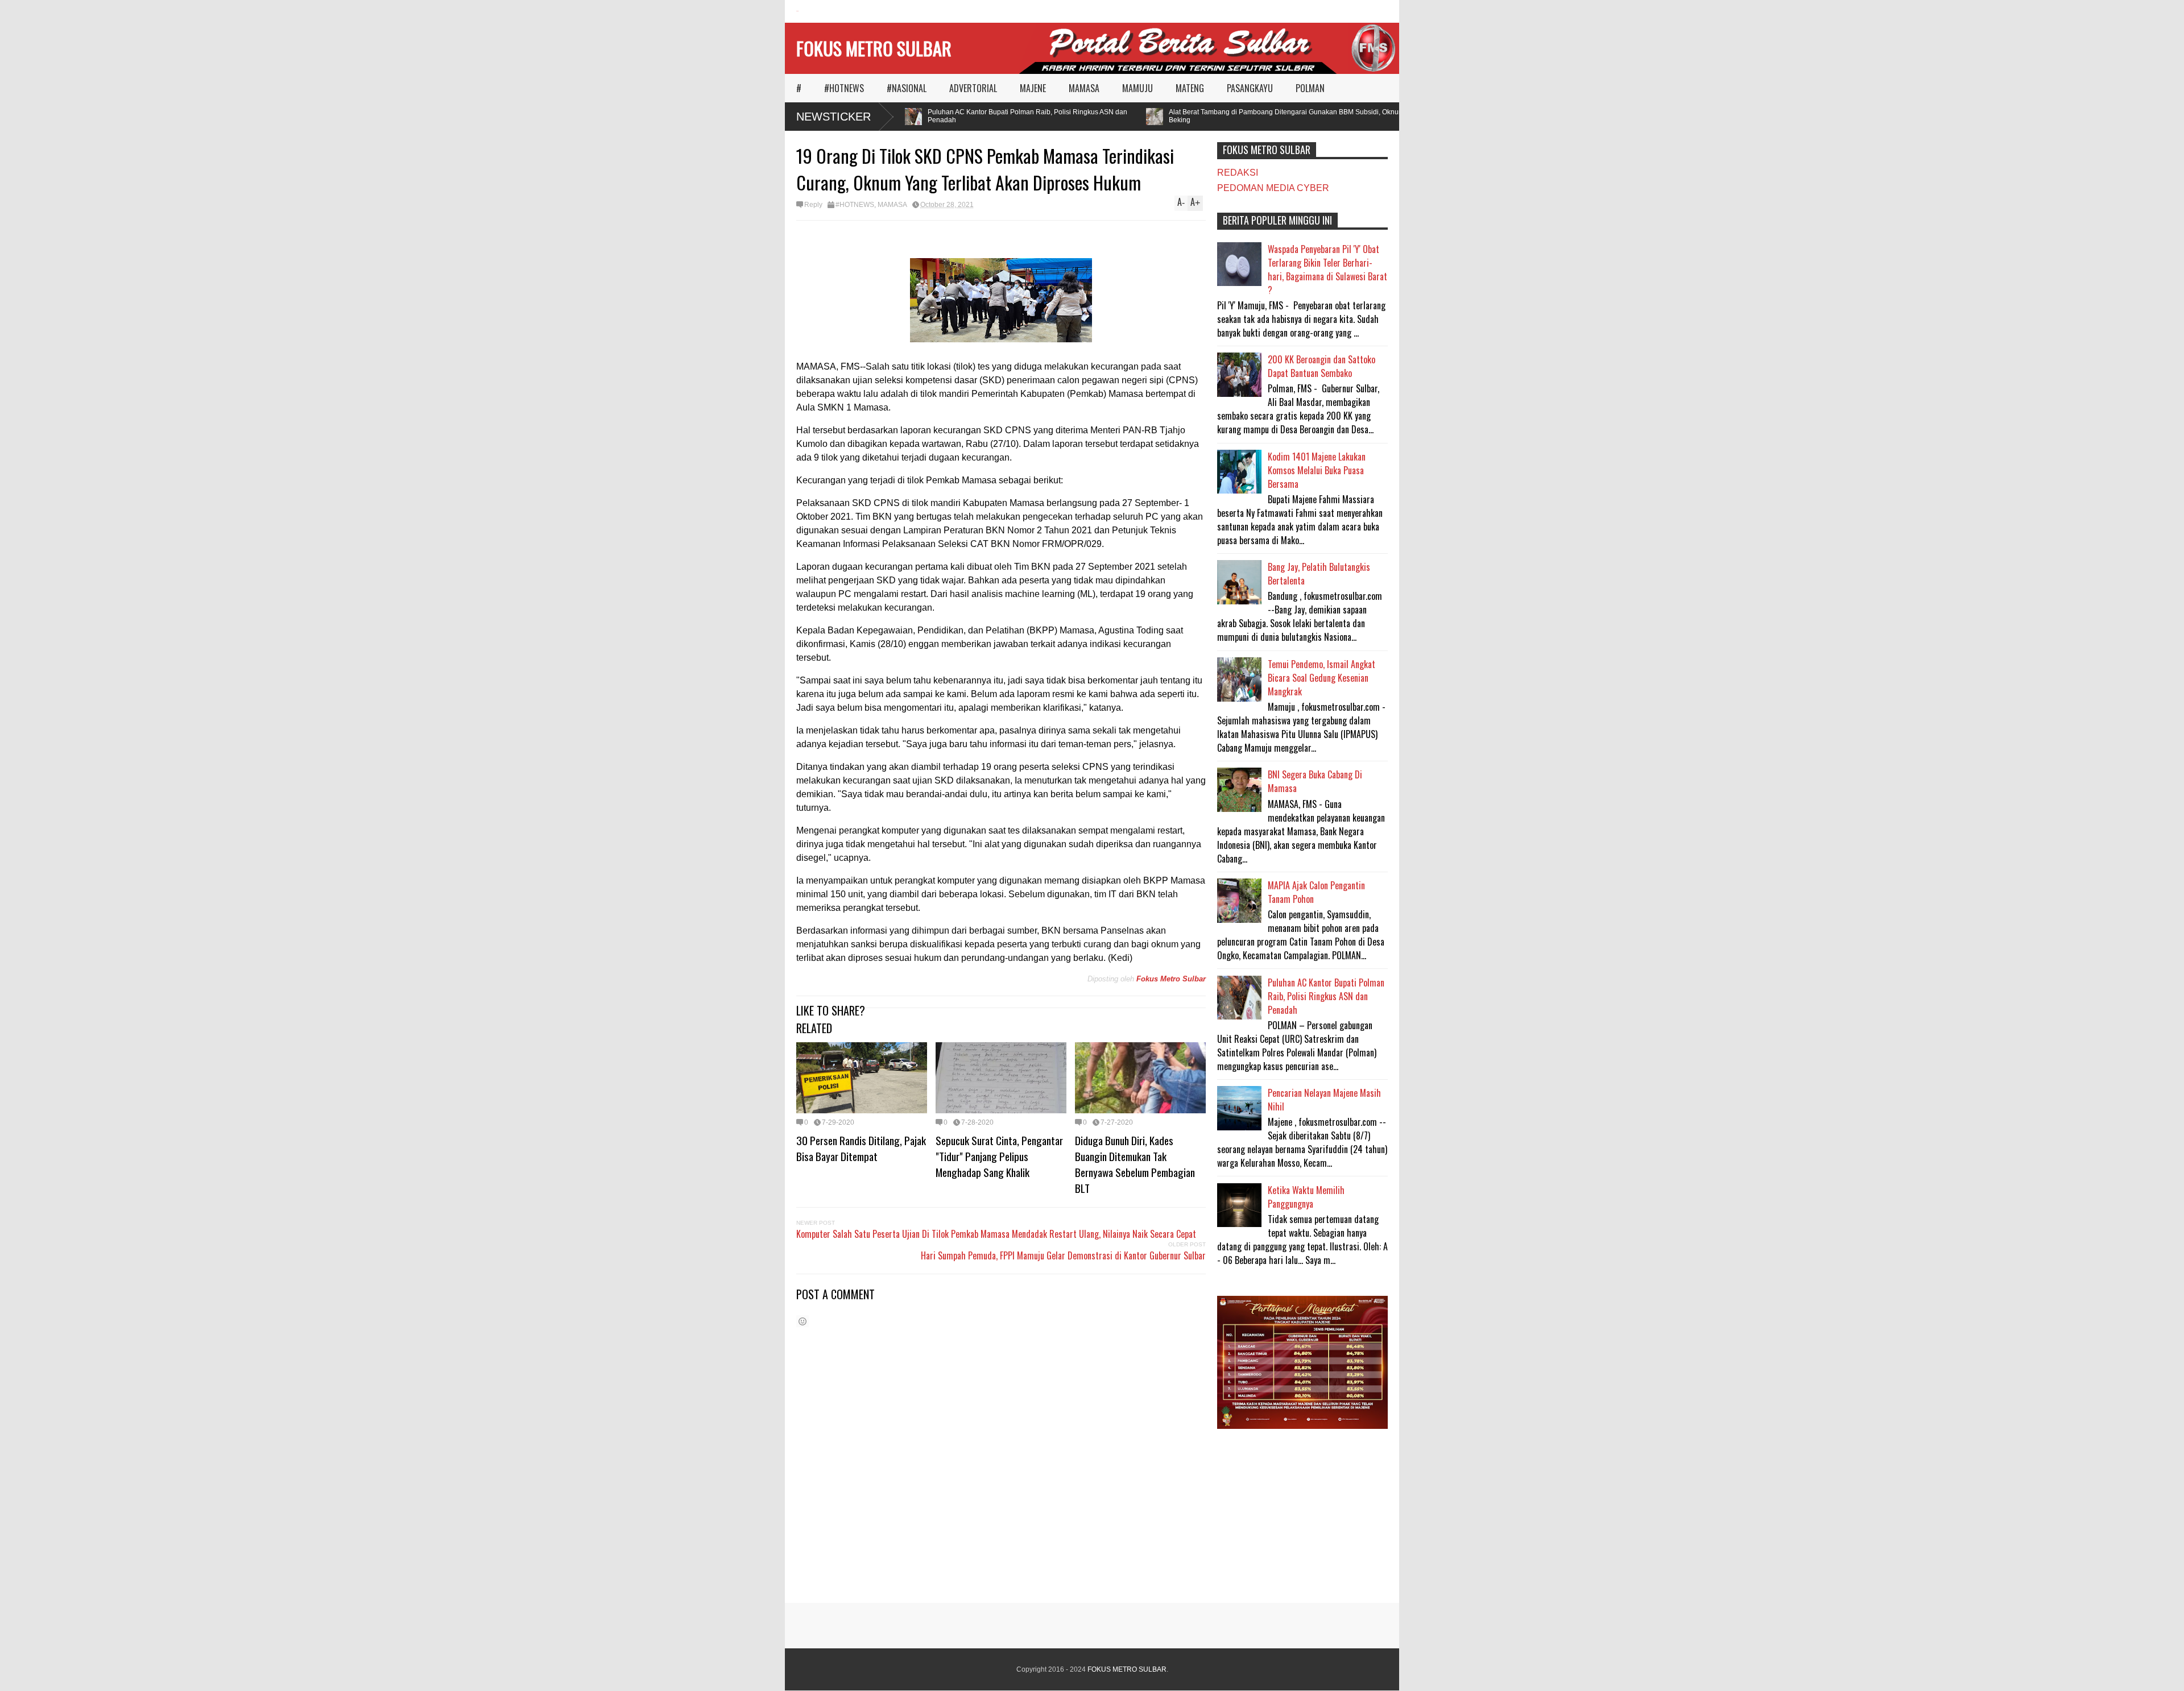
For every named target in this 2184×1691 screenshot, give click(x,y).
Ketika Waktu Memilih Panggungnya (1306, 1197)
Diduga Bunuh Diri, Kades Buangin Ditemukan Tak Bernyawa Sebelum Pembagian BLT (1135, 1164)
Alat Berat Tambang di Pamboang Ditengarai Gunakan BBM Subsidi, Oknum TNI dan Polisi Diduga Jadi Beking (1290, 116)
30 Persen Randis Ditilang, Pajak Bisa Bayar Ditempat (861, 1148)
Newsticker (834, 117)
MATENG (1190, 88)
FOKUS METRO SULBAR (874, 48)
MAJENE (1033, 88)
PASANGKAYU (1250, 88)
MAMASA (1084, 88)
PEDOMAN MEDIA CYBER (1273, 188)
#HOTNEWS (844, 88)
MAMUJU (1137, 88)
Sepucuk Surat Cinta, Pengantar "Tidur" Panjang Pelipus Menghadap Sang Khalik (999, 1156)
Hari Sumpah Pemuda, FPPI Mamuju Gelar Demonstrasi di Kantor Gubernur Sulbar (1063, 1255)
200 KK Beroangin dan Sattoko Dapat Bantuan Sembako (1321, 366)
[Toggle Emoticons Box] (803, 1321)
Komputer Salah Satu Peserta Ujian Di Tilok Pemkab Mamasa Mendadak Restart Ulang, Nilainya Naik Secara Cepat (996, 1234)
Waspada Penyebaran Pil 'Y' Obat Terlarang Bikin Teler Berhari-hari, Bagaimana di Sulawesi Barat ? (1327, 270)
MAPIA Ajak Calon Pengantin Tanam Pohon (1316, 892)
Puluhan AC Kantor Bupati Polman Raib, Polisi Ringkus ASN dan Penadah (989, 116)
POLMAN (1310, 88)
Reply (813, 205)
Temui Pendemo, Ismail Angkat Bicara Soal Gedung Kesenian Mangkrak (1321, 678)
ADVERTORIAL (973, 88)
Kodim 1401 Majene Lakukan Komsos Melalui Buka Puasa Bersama (1317, 470)
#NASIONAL (907, 88)
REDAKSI (1238, 173)
